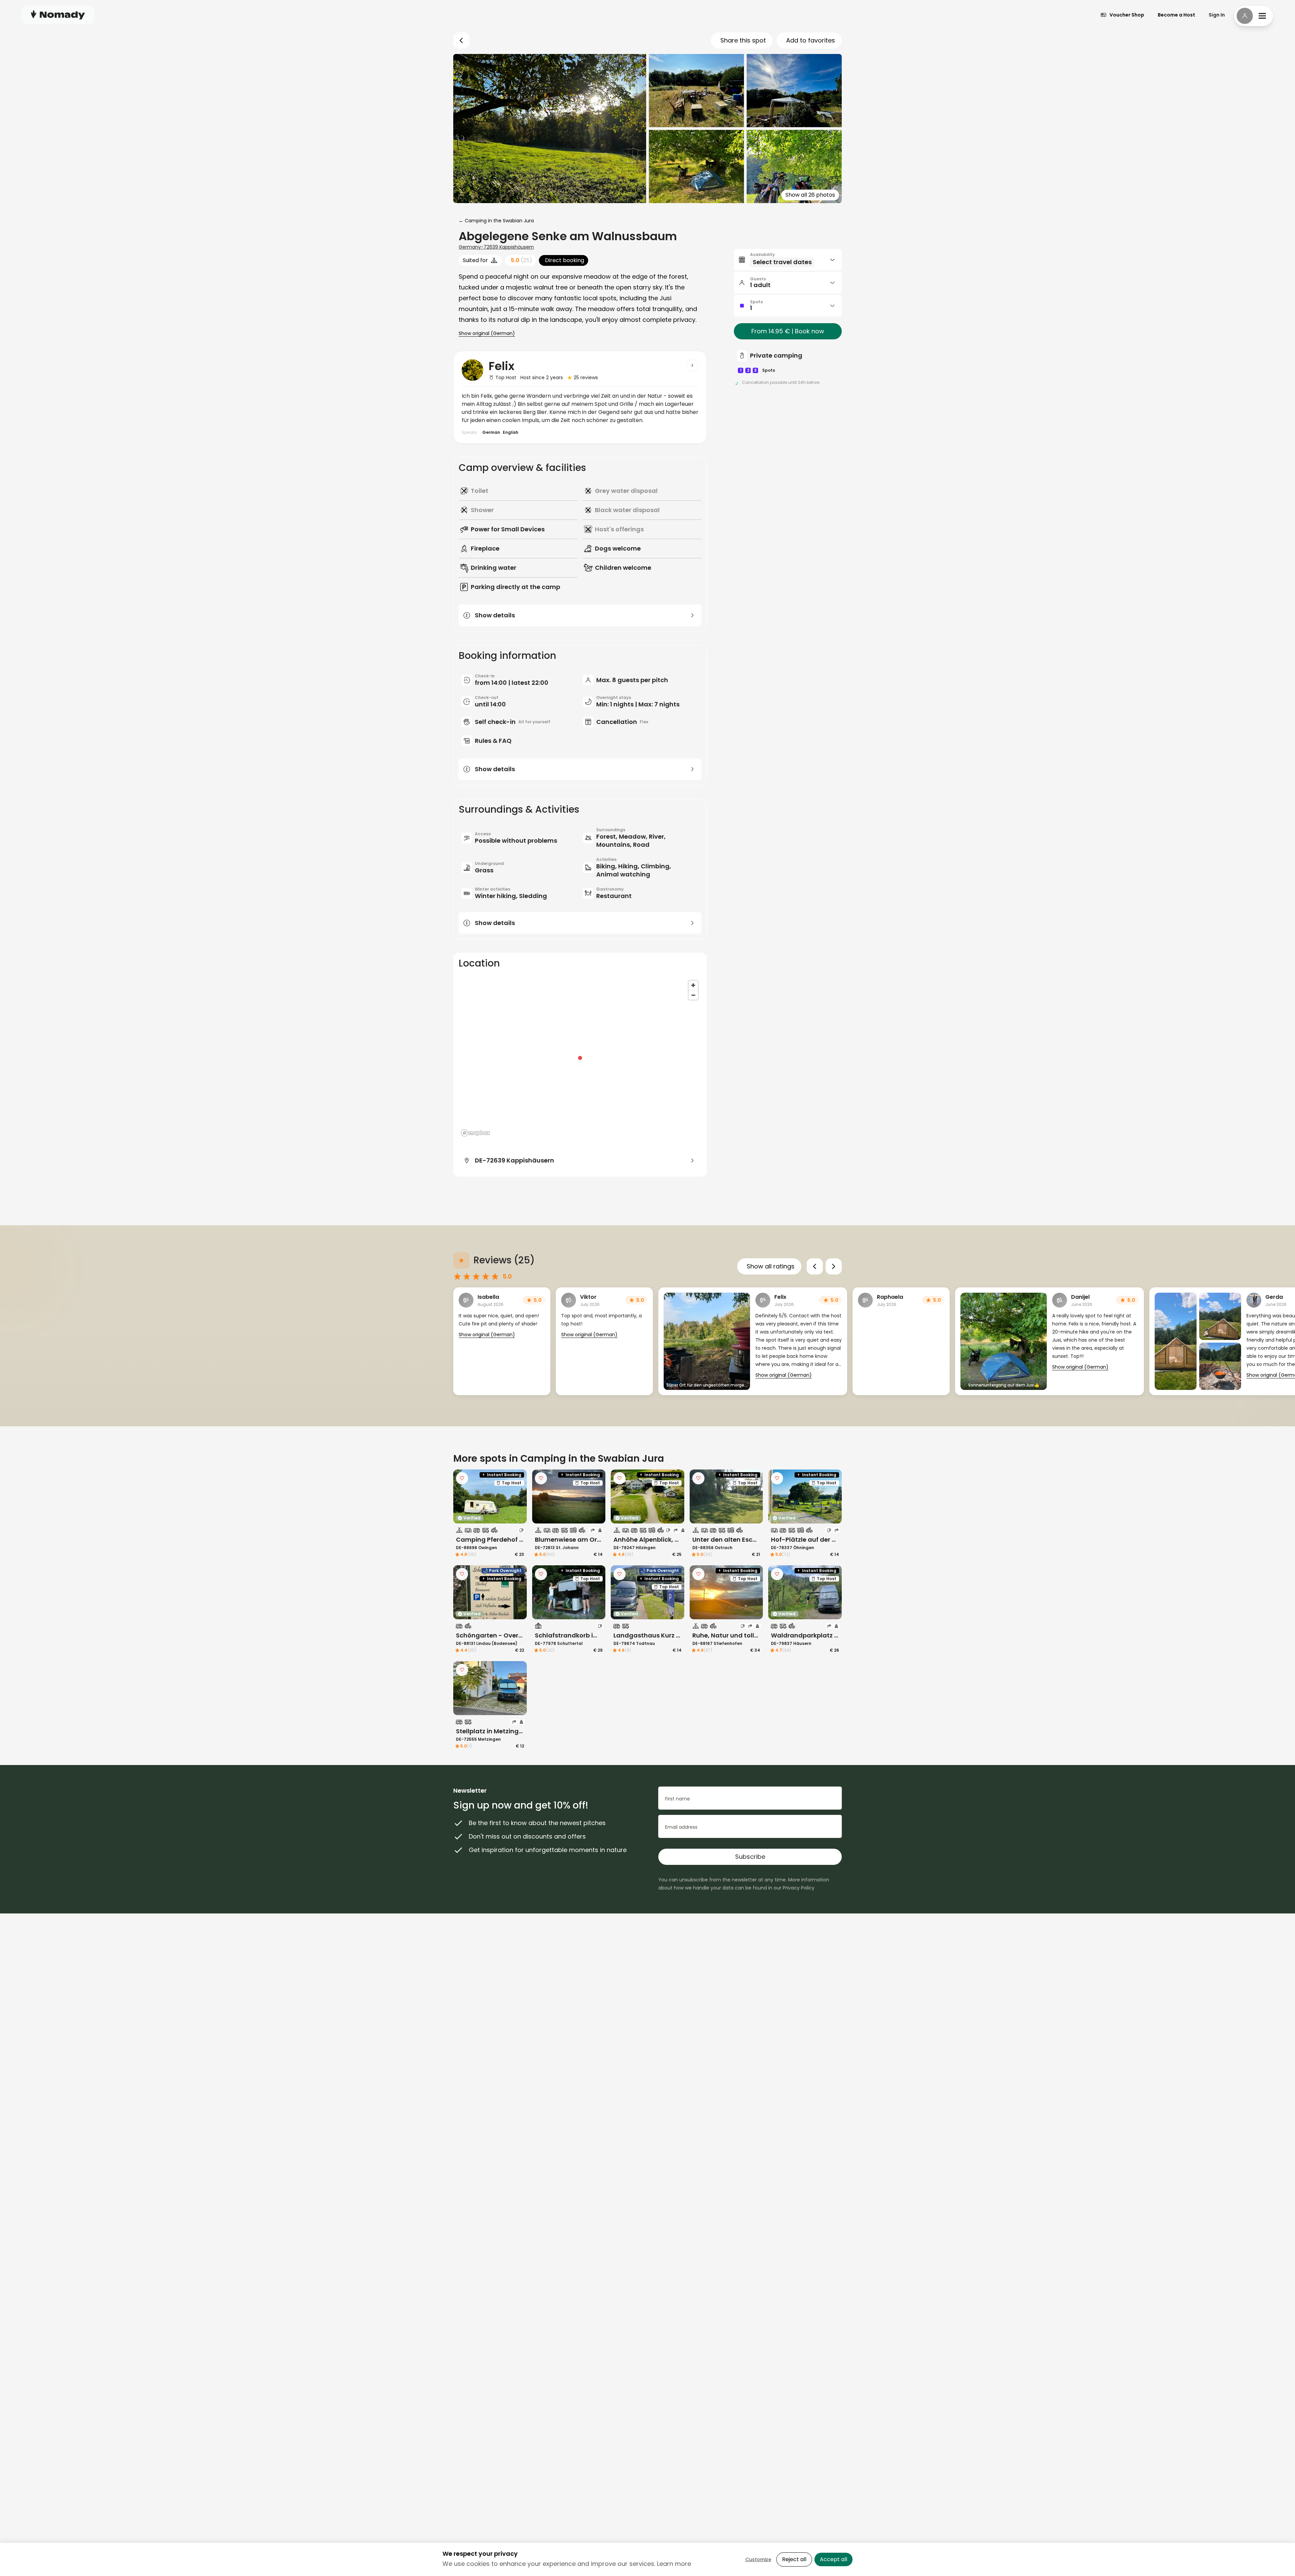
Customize (758, 2559)
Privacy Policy (799, 1888)
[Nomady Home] (58, 15)
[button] (788, 260)
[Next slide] (834, 1266)
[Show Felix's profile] (692, 365)
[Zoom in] (693, 985)
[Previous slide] (815, 1266)
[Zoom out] (693, 995)
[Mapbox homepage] (476, 1133)
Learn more (674, 2564)
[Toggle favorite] (462, 1478)
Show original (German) (487, 333)
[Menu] (1254, 16)
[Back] (461, 40)
